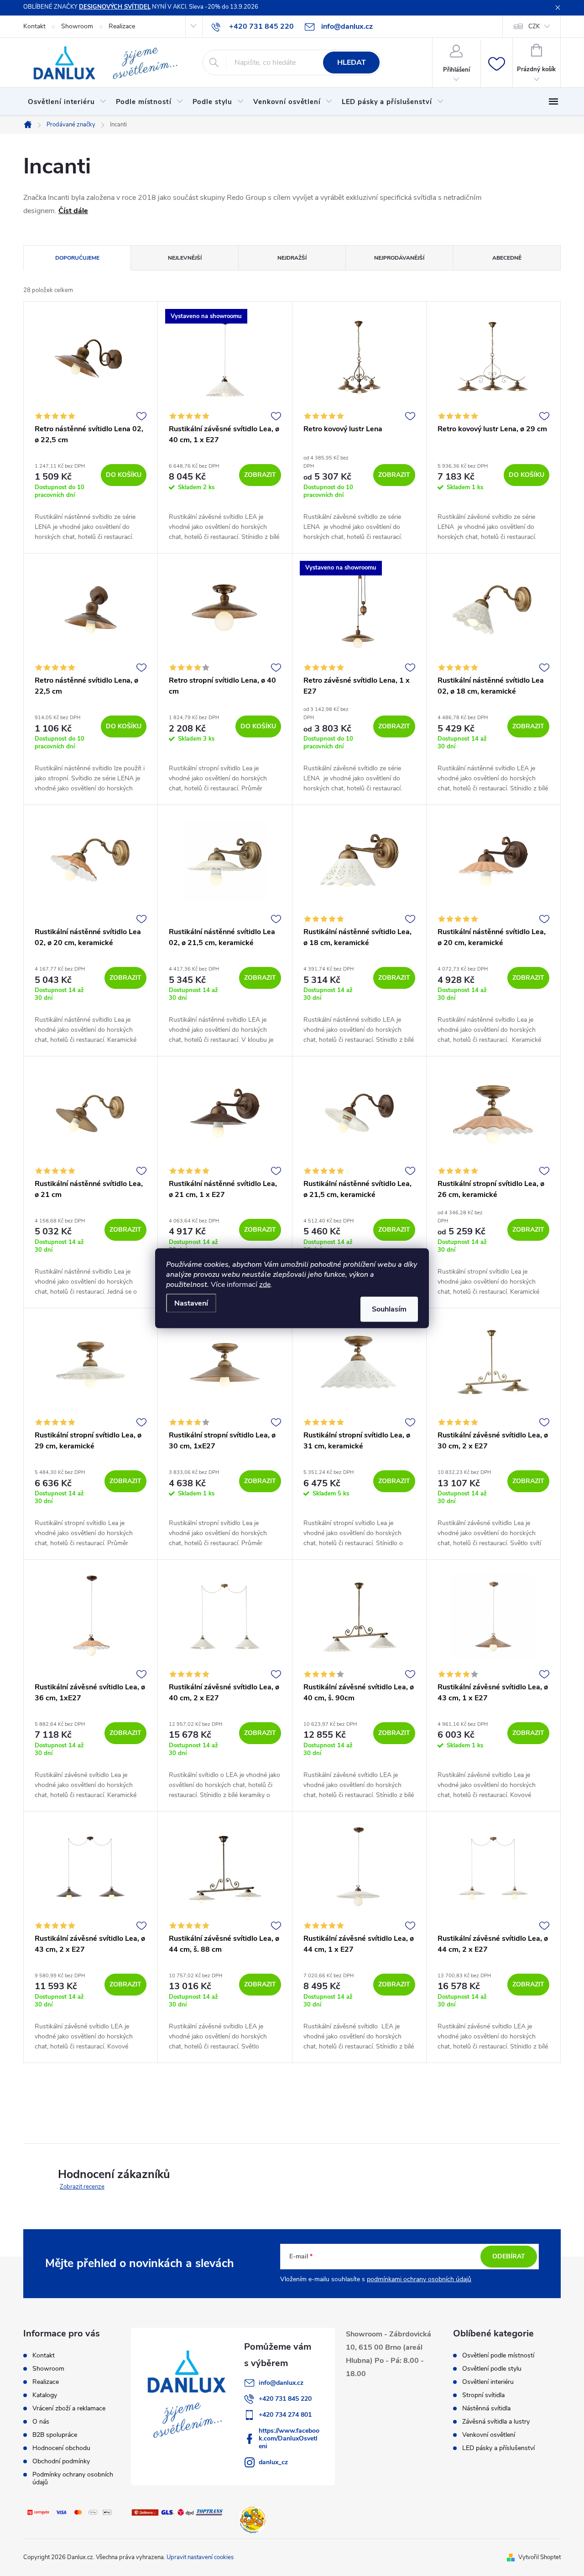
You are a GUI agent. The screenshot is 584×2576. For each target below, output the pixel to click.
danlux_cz (273, 2462)
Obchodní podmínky (61, 2461)
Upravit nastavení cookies (200, 2557)
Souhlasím (389, 1309)
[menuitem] (67, 102)
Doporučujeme (77, 258)
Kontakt (34, 26)
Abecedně (507, 258)
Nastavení (191, 1303)
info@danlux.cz (281, 2383)
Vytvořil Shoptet (540, 2557)
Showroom (77, 26)
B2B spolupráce (55, 2435)
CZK (534, 26)
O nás (41, 2422)
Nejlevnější (185, 258)
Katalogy (45, 2395)
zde (265, 1284)
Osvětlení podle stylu (492, 2369)
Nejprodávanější (399, 258)
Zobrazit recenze (82, 2187)
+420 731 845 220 (285, 2399)
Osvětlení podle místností (498, 2356)
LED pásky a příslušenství (498, 2448)
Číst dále (73, 211)
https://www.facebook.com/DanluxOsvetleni (289, 2438)
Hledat (352, 63)
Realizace (122, 26)
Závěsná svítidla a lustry (496, 2422)
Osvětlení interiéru (488, 2382)
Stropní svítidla (483, 2395)
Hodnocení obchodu (61, 2448)
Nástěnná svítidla (486, 2409)
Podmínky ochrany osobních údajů (73, 2478)
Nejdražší (292, 258)
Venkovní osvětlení (489, 2435)
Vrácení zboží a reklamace (69, 2408)
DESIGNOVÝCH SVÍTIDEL (115, 7)
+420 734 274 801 (285, 2415)
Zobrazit (260, 475)
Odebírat (509, 2256)
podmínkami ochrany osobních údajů (419, 2279)
